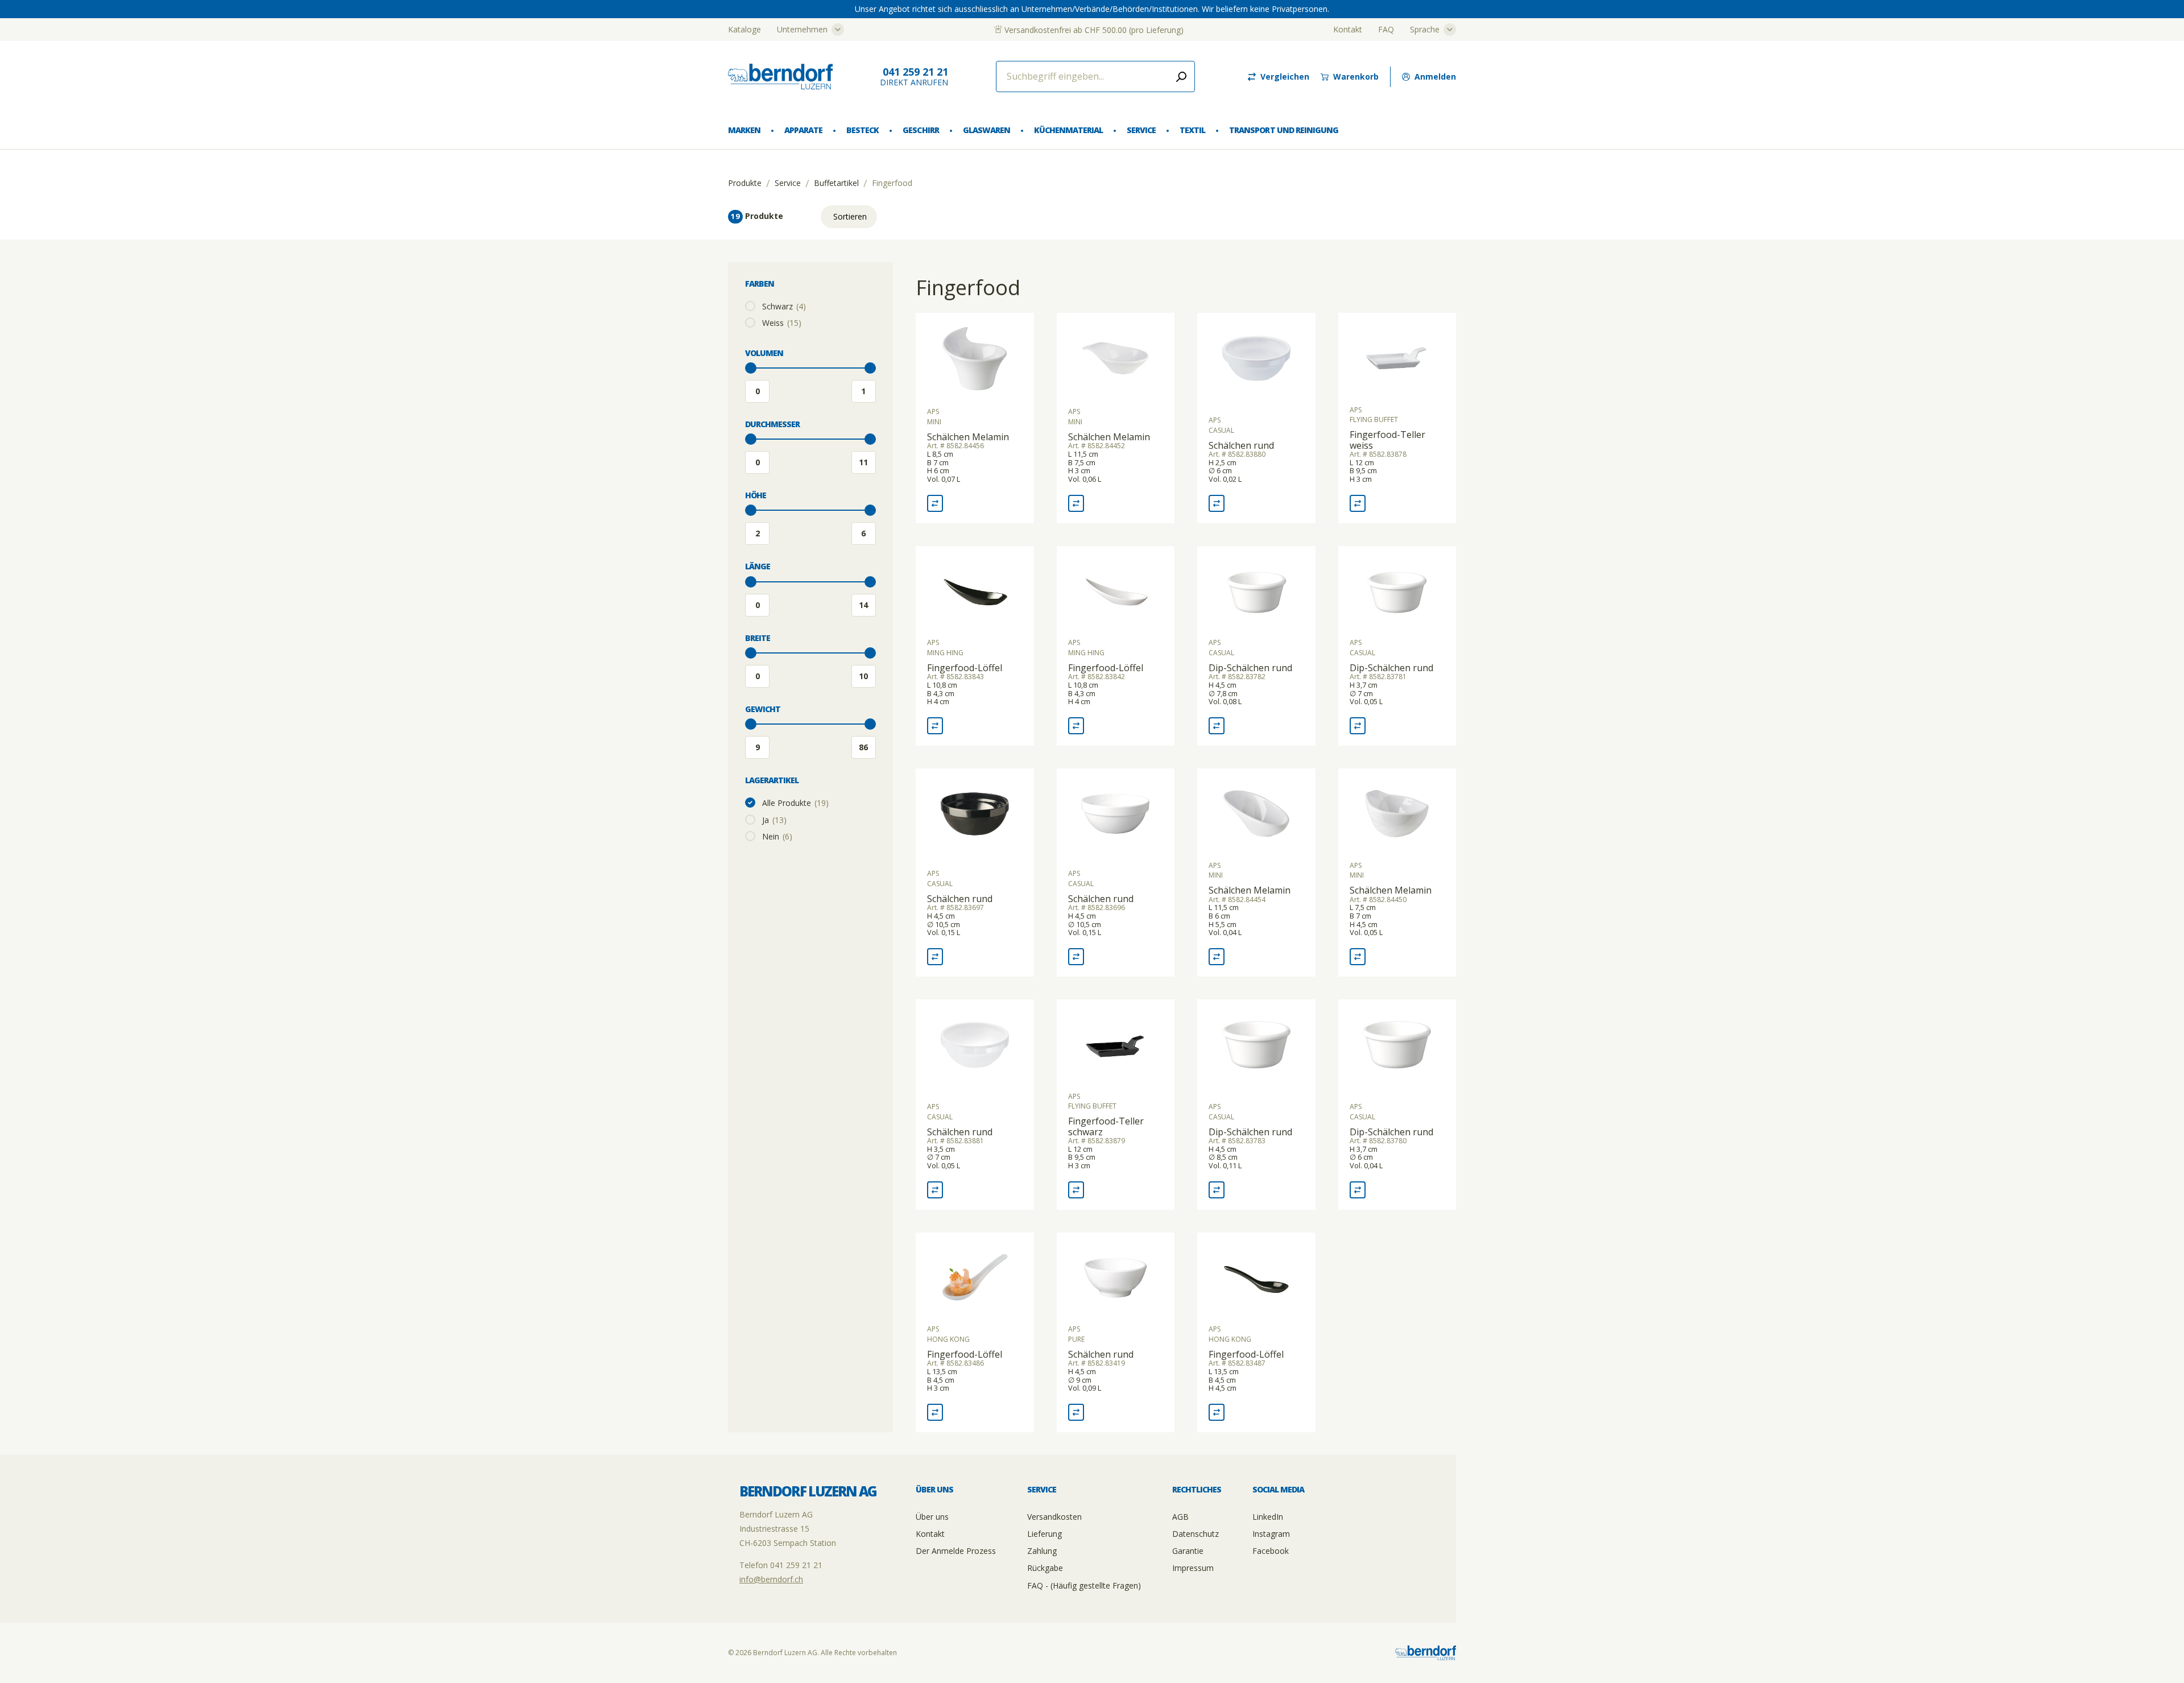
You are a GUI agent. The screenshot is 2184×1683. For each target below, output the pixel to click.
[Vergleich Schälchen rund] (1217, 503)
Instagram (1271, 1534)
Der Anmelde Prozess (956, 1551)
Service (1141, 130)
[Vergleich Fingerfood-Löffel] (935, 726)
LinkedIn (1268, 1517)
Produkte (745, 183)
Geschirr (921, 130)
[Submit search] (1181, 77)
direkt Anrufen (914, 77)
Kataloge (744, 29)
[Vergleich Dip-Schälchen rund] (1217, 726)
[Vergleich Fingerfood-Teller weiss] (1358, 503)
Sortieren (850, 216)
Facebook (1271, 1551)
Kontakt (1348, 29)
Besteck (863, 130)
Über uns (932, 1517)
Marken (744, 130)
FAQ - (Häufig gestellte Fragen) (1084, 1585)
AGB (1180, 1517)
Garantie (1188, 1551)
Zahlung (1042, 1551)
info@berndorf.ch (771, 1579)
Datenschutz (1196, 1534)
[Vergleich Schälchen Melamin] (935, 503)
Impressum (1193, 1568)
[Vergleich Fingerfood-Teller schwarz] (1076, 1190)
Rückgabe (1045, 1568)
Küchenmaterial (1068, 130)
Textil (1192, 130)
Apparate (803, 130)
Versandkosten (1054, 1517)
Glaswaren (986, 130)
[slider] (751, 368)
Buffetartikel (836, 183)
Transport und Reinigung (1283, 130)
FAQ (1386, 29)
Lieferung (1045, 1534)
